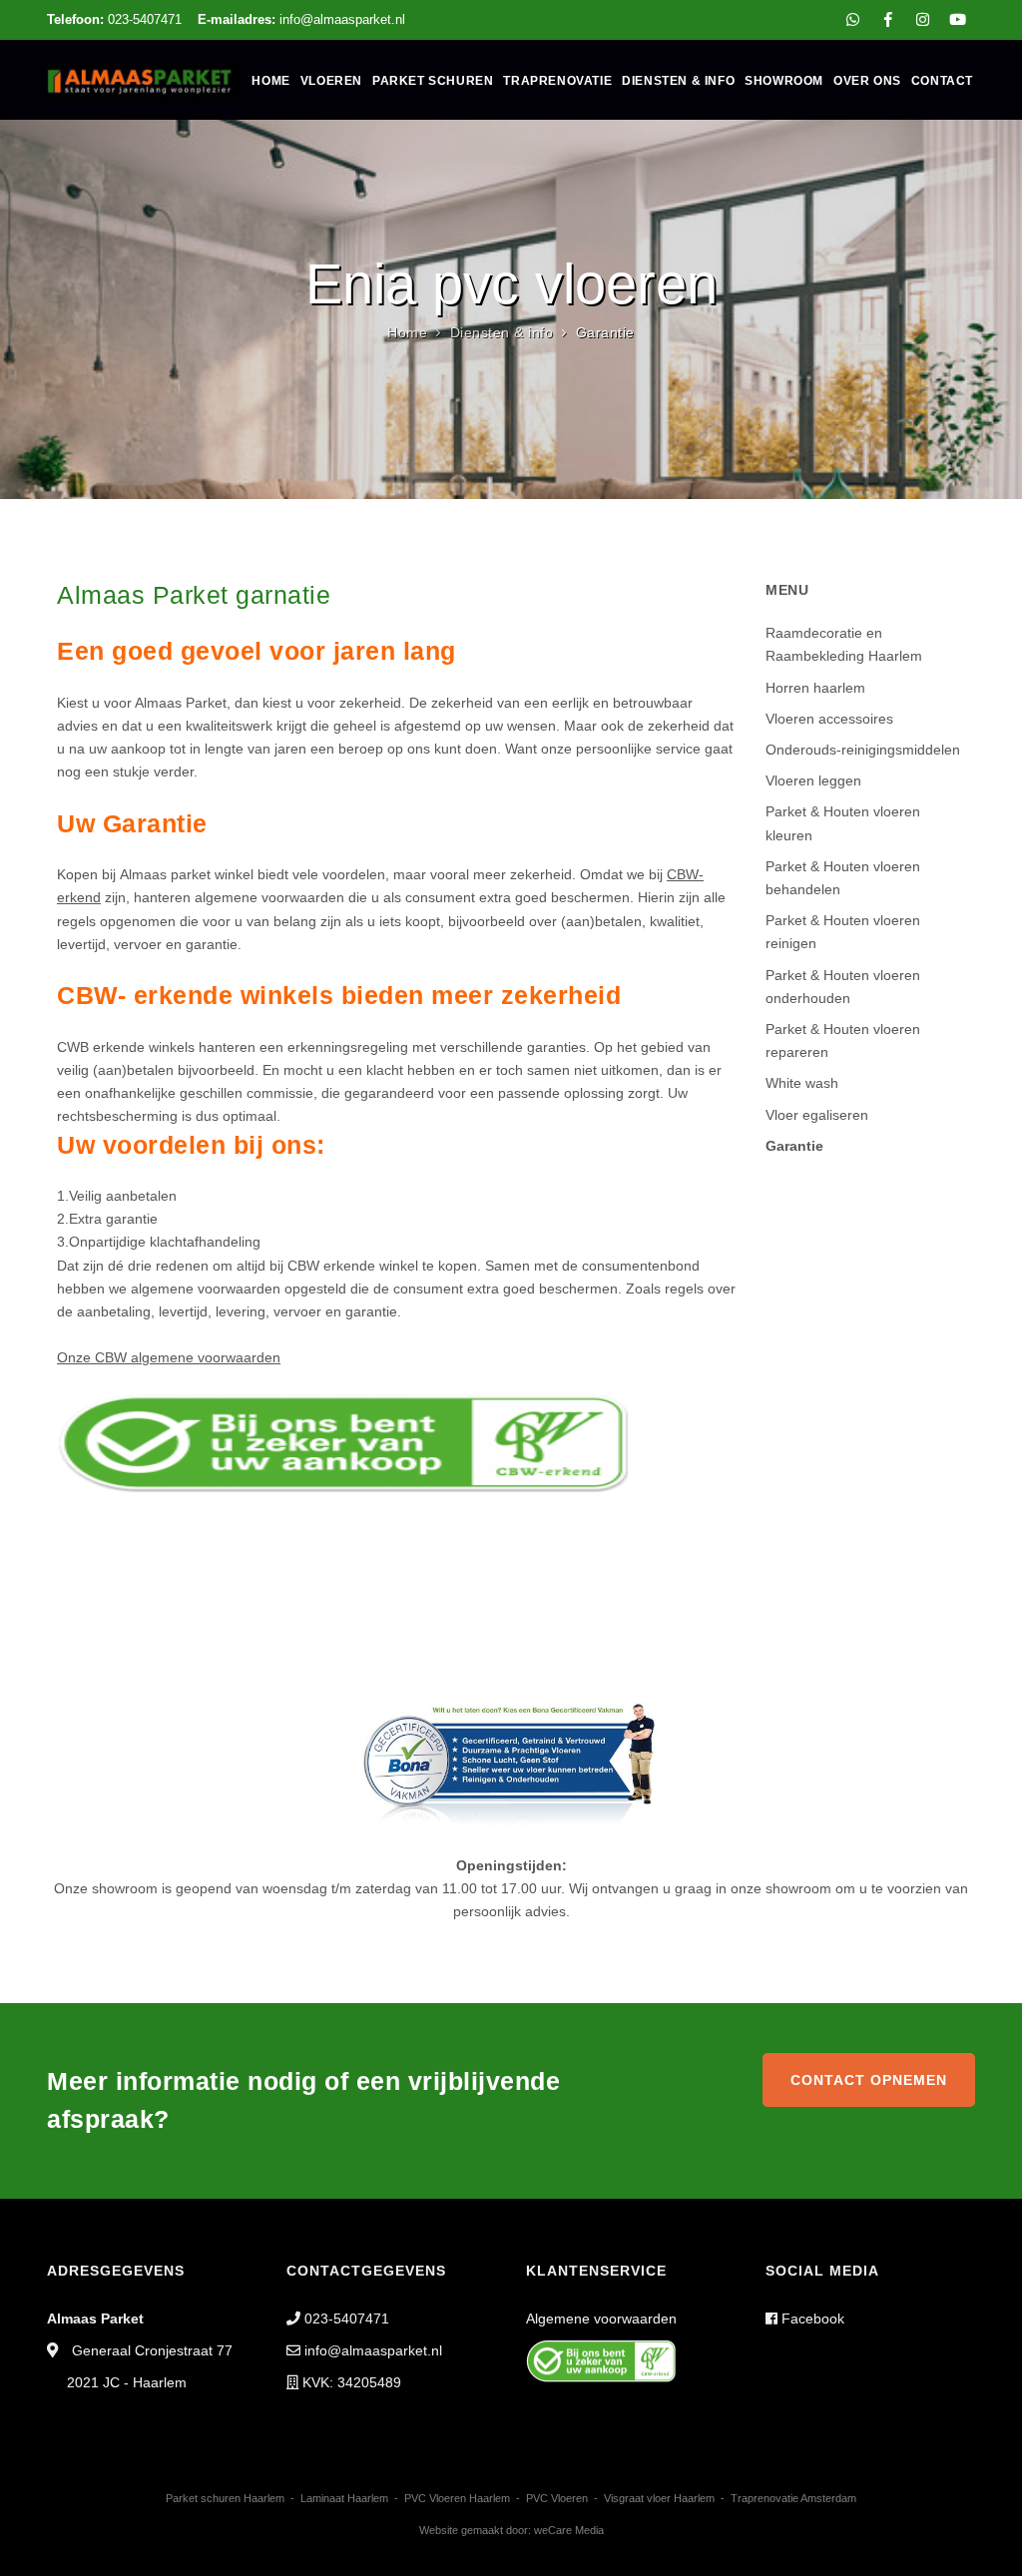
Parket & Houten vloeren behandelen (843, 878)
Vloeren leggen (813, 780)
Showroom (784, 81)
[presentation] (21, 307)
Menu (787, 590)
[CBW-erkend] (342, 1441)
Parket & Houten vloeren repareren (843, 1040)
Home (270, 81)
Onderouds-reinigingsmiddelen (863, 750)
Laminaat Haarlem (344, 2498)
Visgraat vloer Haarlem (659, 2498)
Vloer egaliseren (817, 1115)
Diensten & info (678, 81)
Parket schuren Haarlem (225, 2498)
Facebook (811, 2318)
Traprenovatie (557, 81)
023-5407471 (114, 19)
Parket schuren (433, 81)
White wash (802, 1083)
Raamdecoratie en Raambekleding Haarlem (844, 644)
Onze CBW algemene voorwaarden (169, 1357)
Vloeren (331, 81)
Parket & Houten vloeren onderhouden (843, 987)
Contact (942, 81)
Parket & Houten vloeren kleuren (843, 823)
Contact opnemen (869, 2080)
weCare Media (569, 2530)
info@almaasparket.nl (301, 19)
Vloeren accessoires (829, 719)
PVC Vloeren (557, 2498)
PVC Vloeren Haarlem (457, 2498)
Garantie (794, 1146)
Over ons (867, 81)
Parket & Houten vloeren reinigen (843, 932)
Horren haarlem (815, 688)
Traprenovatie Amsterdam (793, 2498)
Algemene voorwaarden (601, 2318)
